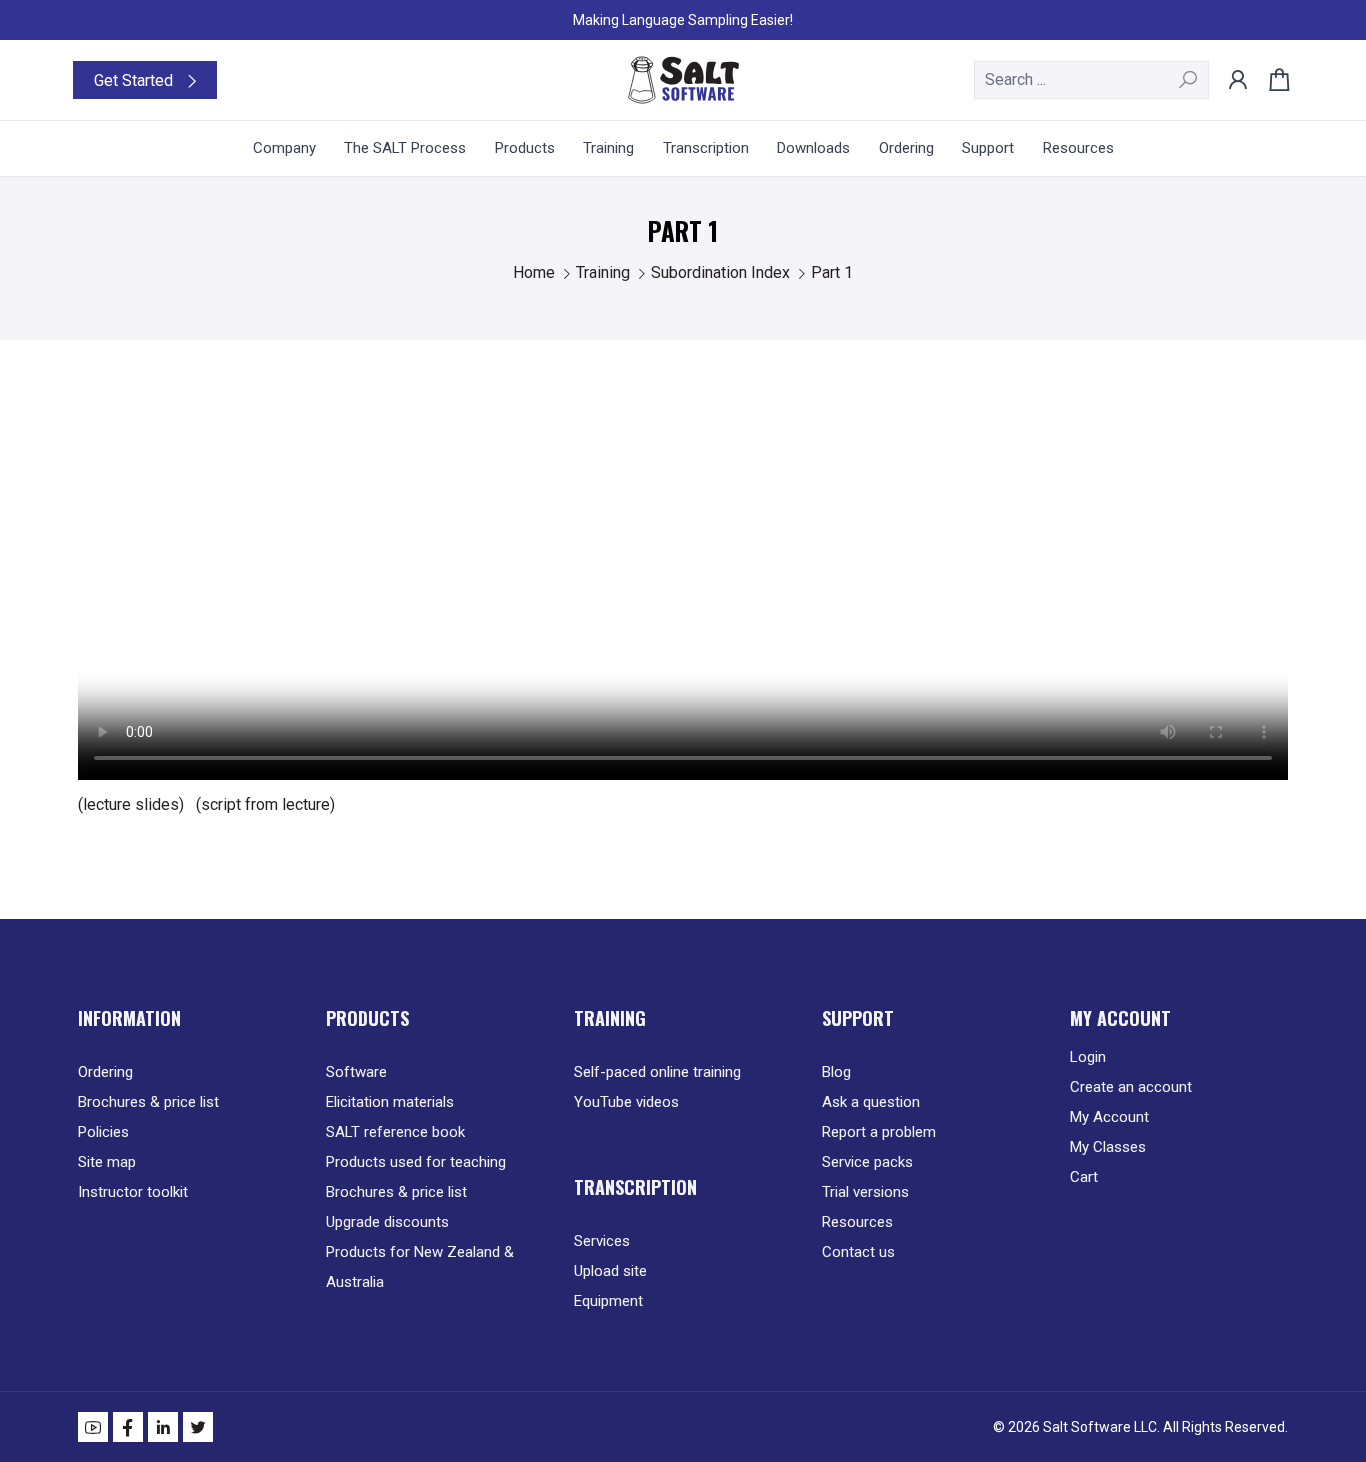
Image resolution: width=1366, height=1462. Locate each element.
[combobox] (1091, 80)
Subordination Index (722, 272)
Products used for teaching (416, 1162)
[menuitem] (284, 148)
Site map (107, 1162)
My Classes (1108, 1147)
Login (1088, 1057)
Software (356, 1072)
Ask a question (871, 1102)
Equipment (608, 1301)
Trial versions (865, 1192)
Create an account (1131, 1087)
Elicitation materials (390, 1102)
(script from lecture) (265, 804)
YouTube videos (626, 1102)
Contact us (858, 1252)
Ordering (105, 1072)
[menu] (683, 148)
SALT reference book (395, 1132)
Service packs (867, 1162)
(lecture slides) (131, 804)
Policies (103, 1132)
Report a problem (879, 1132)
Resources (857, 1222)
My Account (1109, 1117)
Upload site (610, 1271)
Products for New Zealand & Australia (420, 1267)
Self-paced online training (657, 1072)
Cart (1084, 1177)
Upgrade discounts (387, 1222)
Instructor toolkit (133, 1192)
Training (605, 272)
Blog (836, 1072)
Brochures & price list (148, 1102)
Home (536, 272)
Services (602, 1241)
